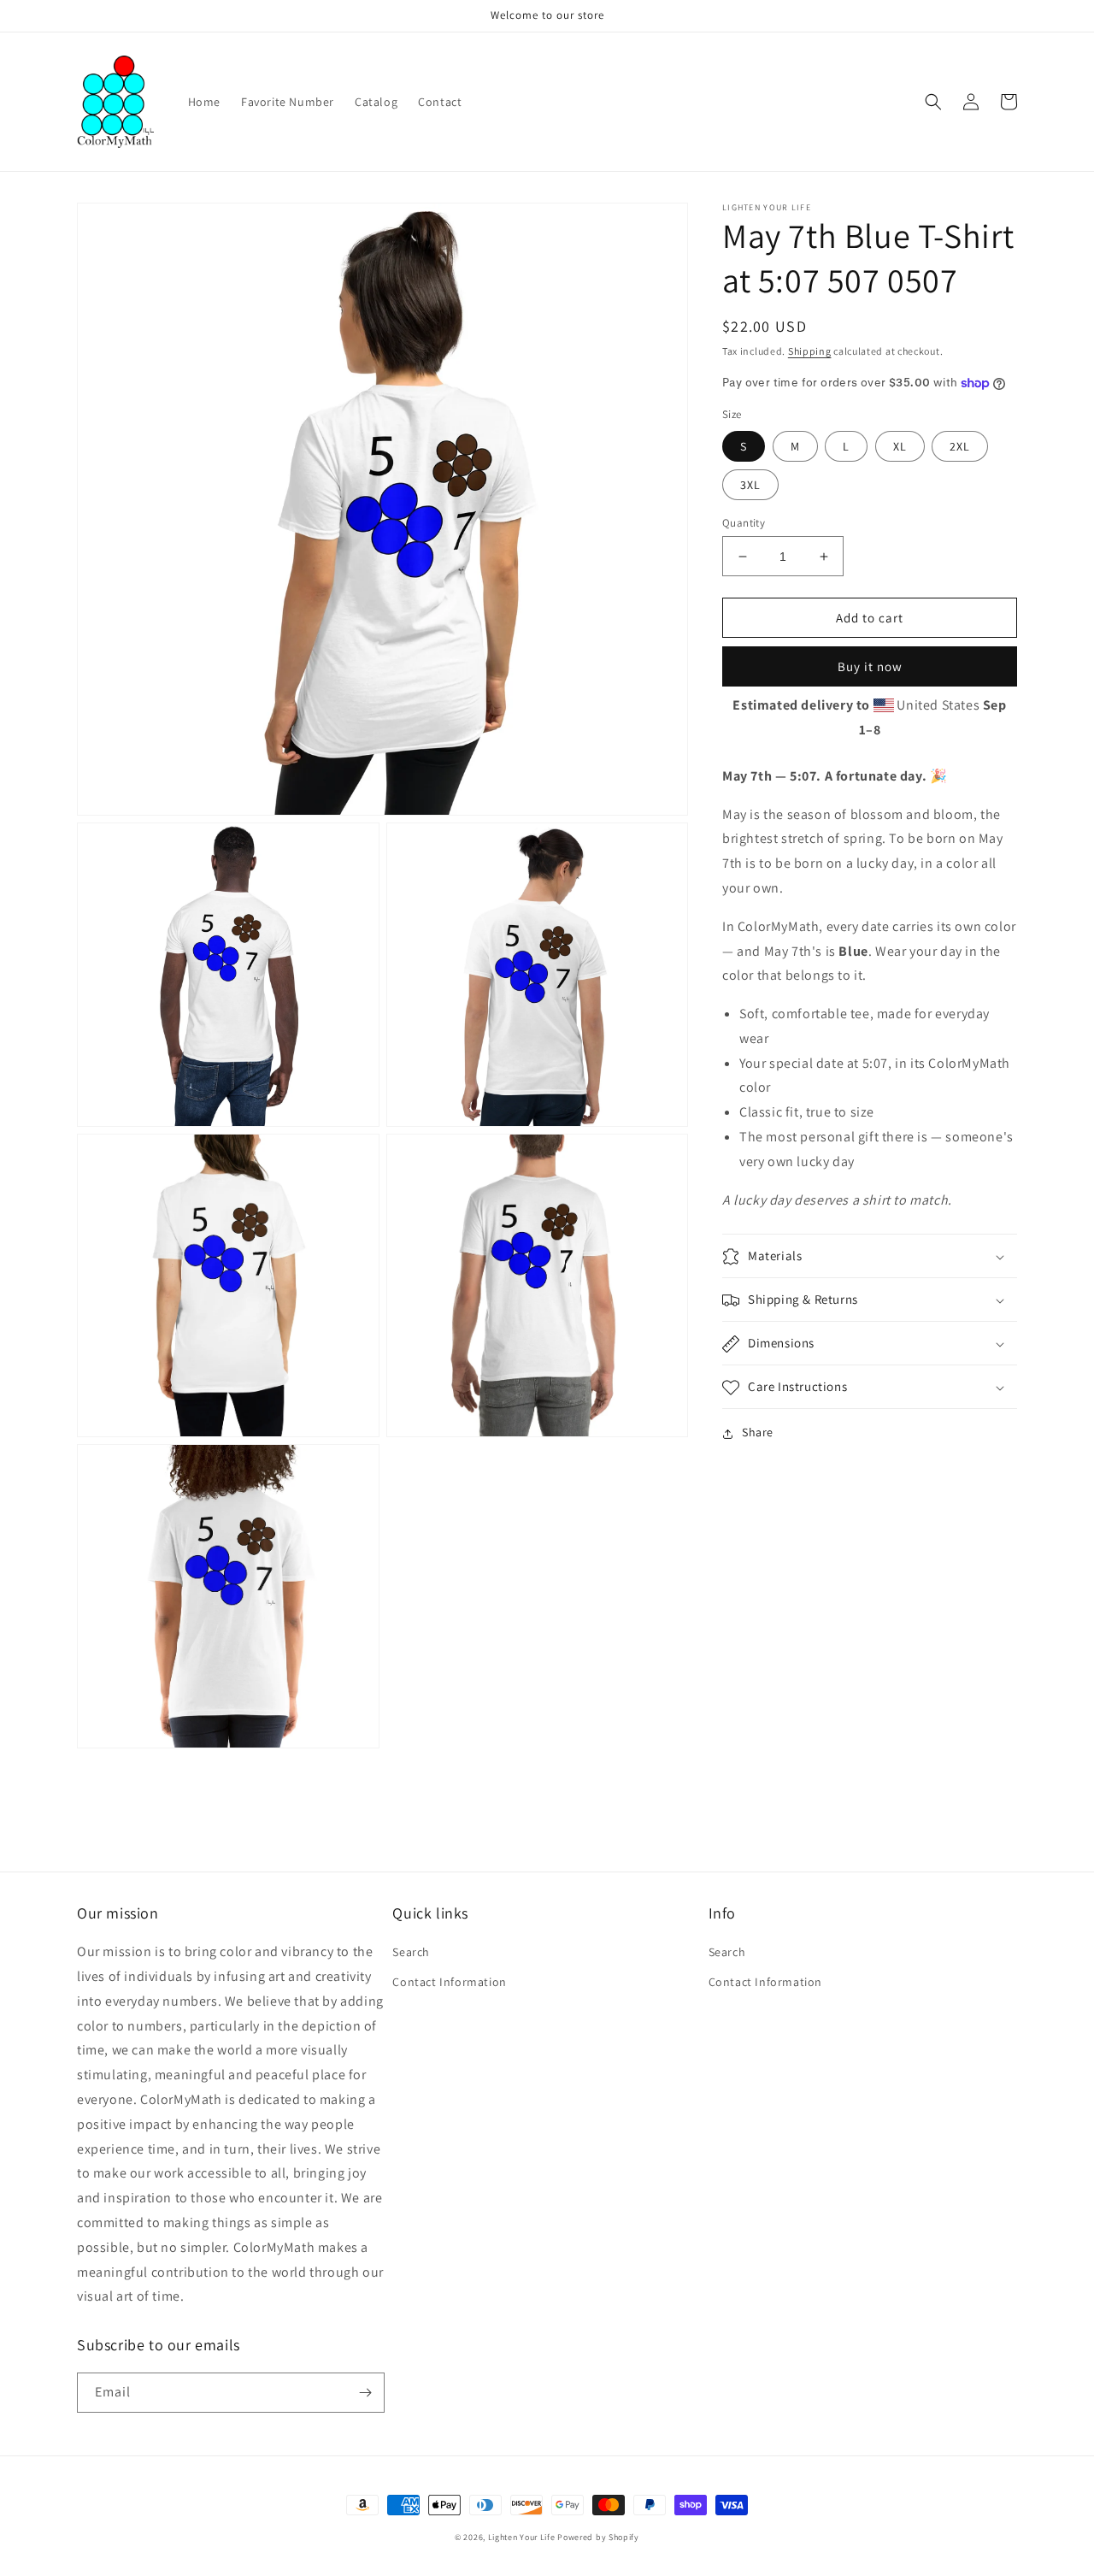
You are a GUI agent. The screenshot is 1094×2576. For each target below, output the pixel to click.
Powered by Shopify (598, 2537)
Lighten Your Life (523, 2537)
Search (411, 1952)
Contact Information (449, 1982)
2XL (960, 446)
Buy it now (870, 667)
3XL (750, 485)
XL (900, 446)
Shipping (810, 351)
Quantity (744, 523)
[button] (933, 102)
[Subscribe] (365, 2393)
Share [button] (758, 1433)
